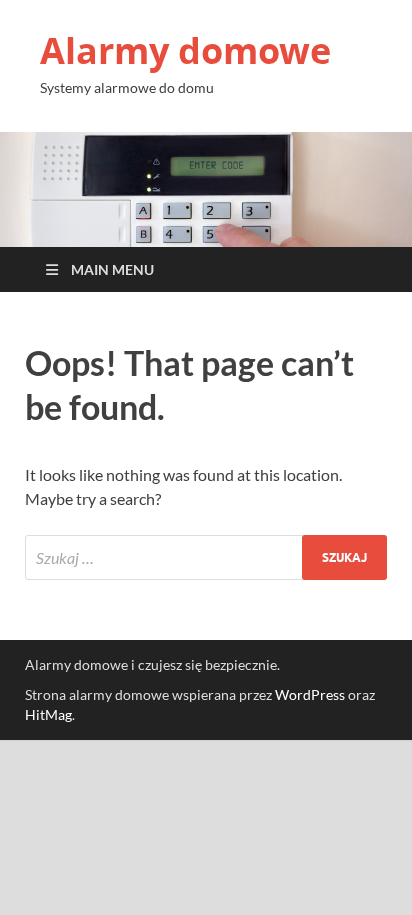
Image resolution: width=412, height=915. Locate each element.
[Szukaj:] (206, 557)
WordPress (310, 694)
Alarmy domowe (185, 50)
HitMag (48, 714)
